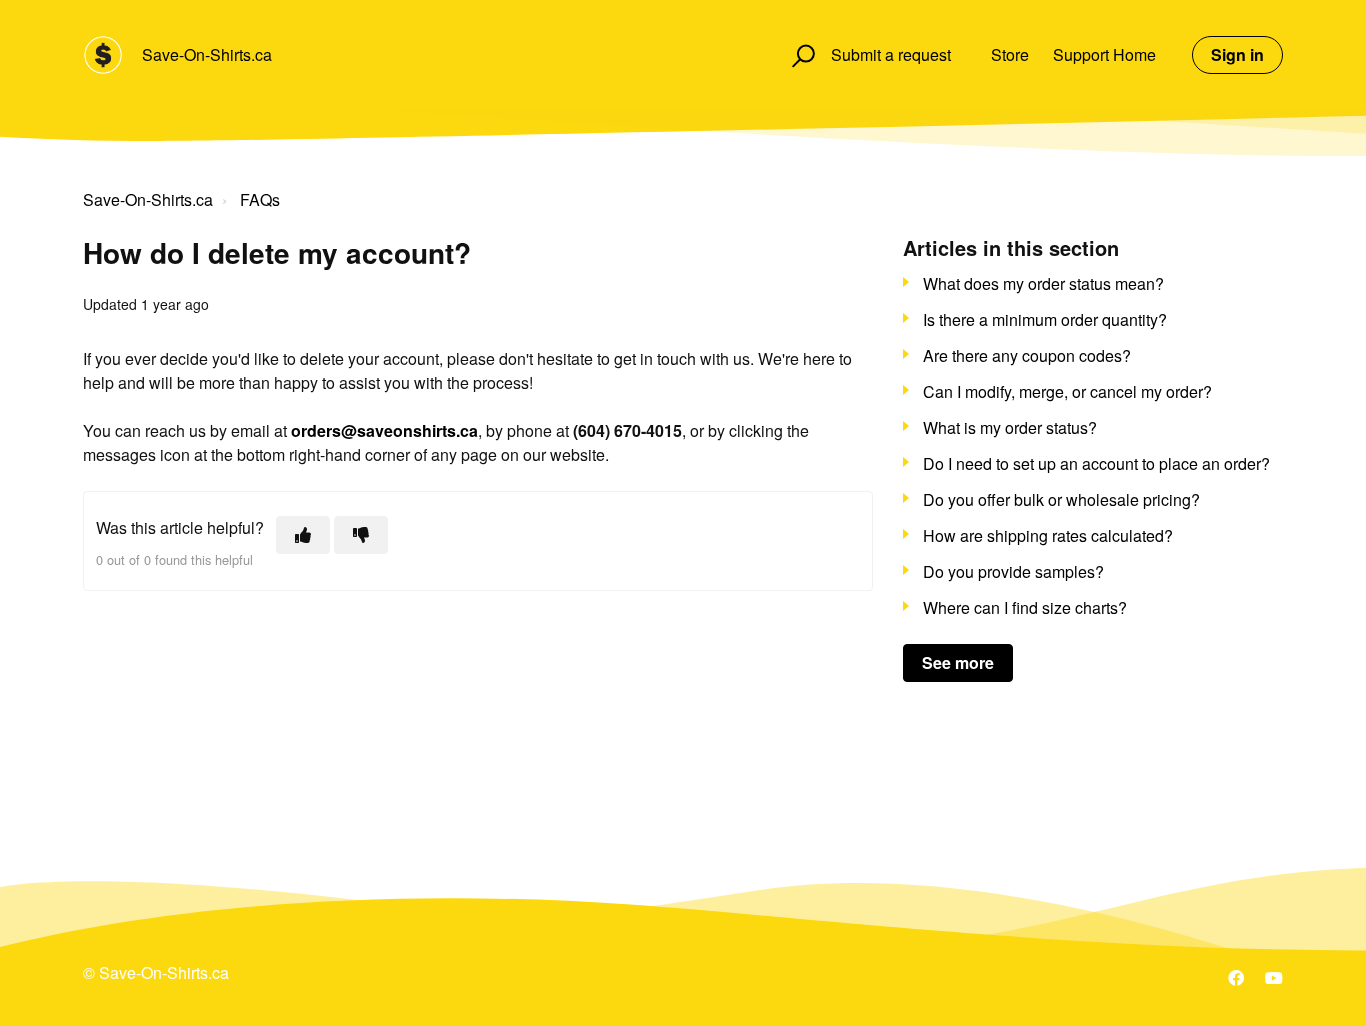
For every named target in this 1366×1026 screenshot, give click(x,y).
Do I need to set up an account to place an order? (1096, 463)
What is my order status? (1010, 427)
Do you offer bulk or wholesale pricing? (1061, 499)
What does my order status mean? (1043, 283)
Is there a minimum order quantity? (1045, 319)
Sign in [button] (1237, 54)
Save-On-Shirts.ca (207, 54)
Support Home (1104, 54)
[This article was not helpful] (361, 535)
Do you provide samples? (1013, 571)
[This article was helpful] (303, 535)
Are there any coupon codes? (1027, 355)
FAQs (260, 199)
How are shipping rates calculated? (1048, 535)
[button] (800, 55)
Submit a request (891, 54)
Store (1010, 54)
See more (958, 662)
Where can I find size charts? (1025, 607)
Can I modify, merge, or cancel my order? (1067, 391)
